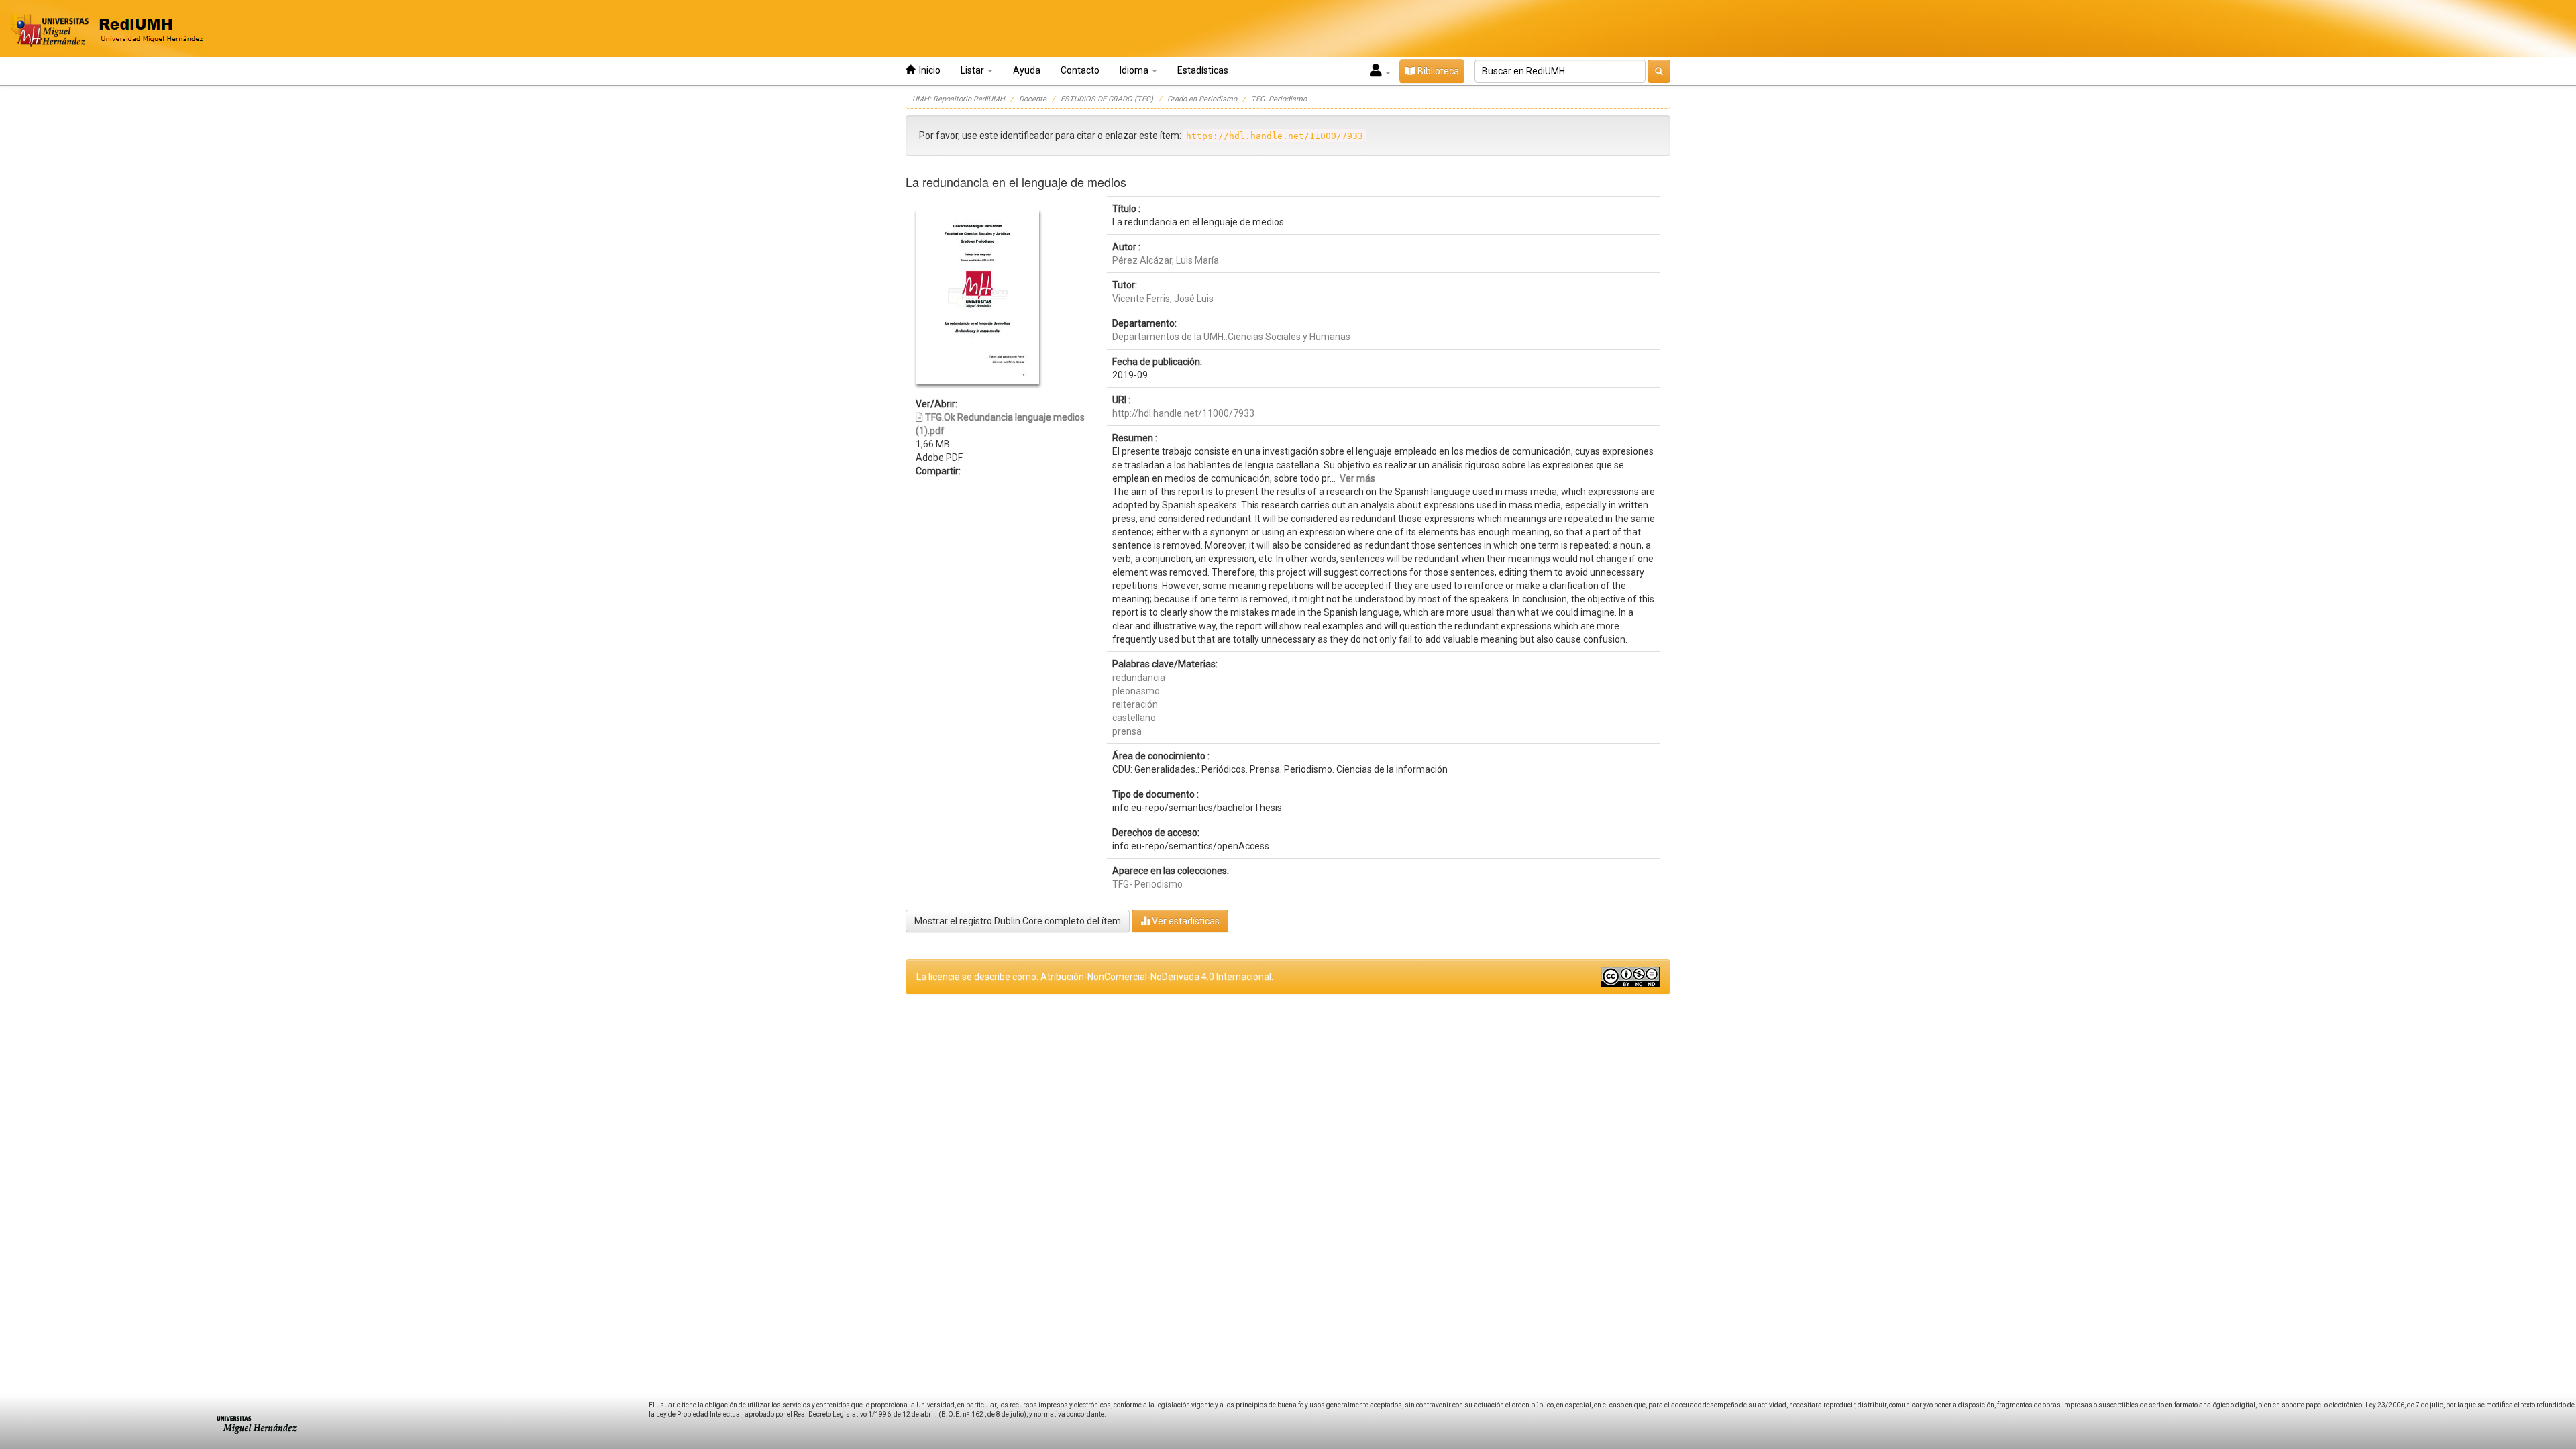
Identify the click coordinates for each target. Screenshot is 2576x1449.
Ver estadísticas (1185, 921)
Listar (973, 70)
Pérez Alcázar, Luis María (1166, 260)
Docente (1033, 99)
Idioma (1135, 70)
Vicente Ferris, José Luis (1163, 299)
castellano (1134, 718)
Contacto (1080, 70)
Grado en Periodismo (1202, 99)
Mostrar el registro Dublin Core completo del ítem (1018, 921)
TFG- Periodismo (1279, 99)
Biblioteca (1437, 71)
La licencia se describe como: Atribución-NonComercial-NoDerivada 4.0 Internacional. (1095, 977)
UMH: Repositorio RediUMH (959, 99)
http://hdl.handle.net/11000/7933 (1183, 413)
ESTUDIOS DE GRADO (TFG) (1107, 99)
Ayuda (1027, 70)
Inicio (928, 70)
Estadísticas (1203, 70)
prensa (1127, 731)
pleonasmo (1136, 691)
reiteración (1135, 704)
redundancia (1139, 678)
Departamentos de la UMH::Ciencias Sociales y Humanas (1231, 337)
